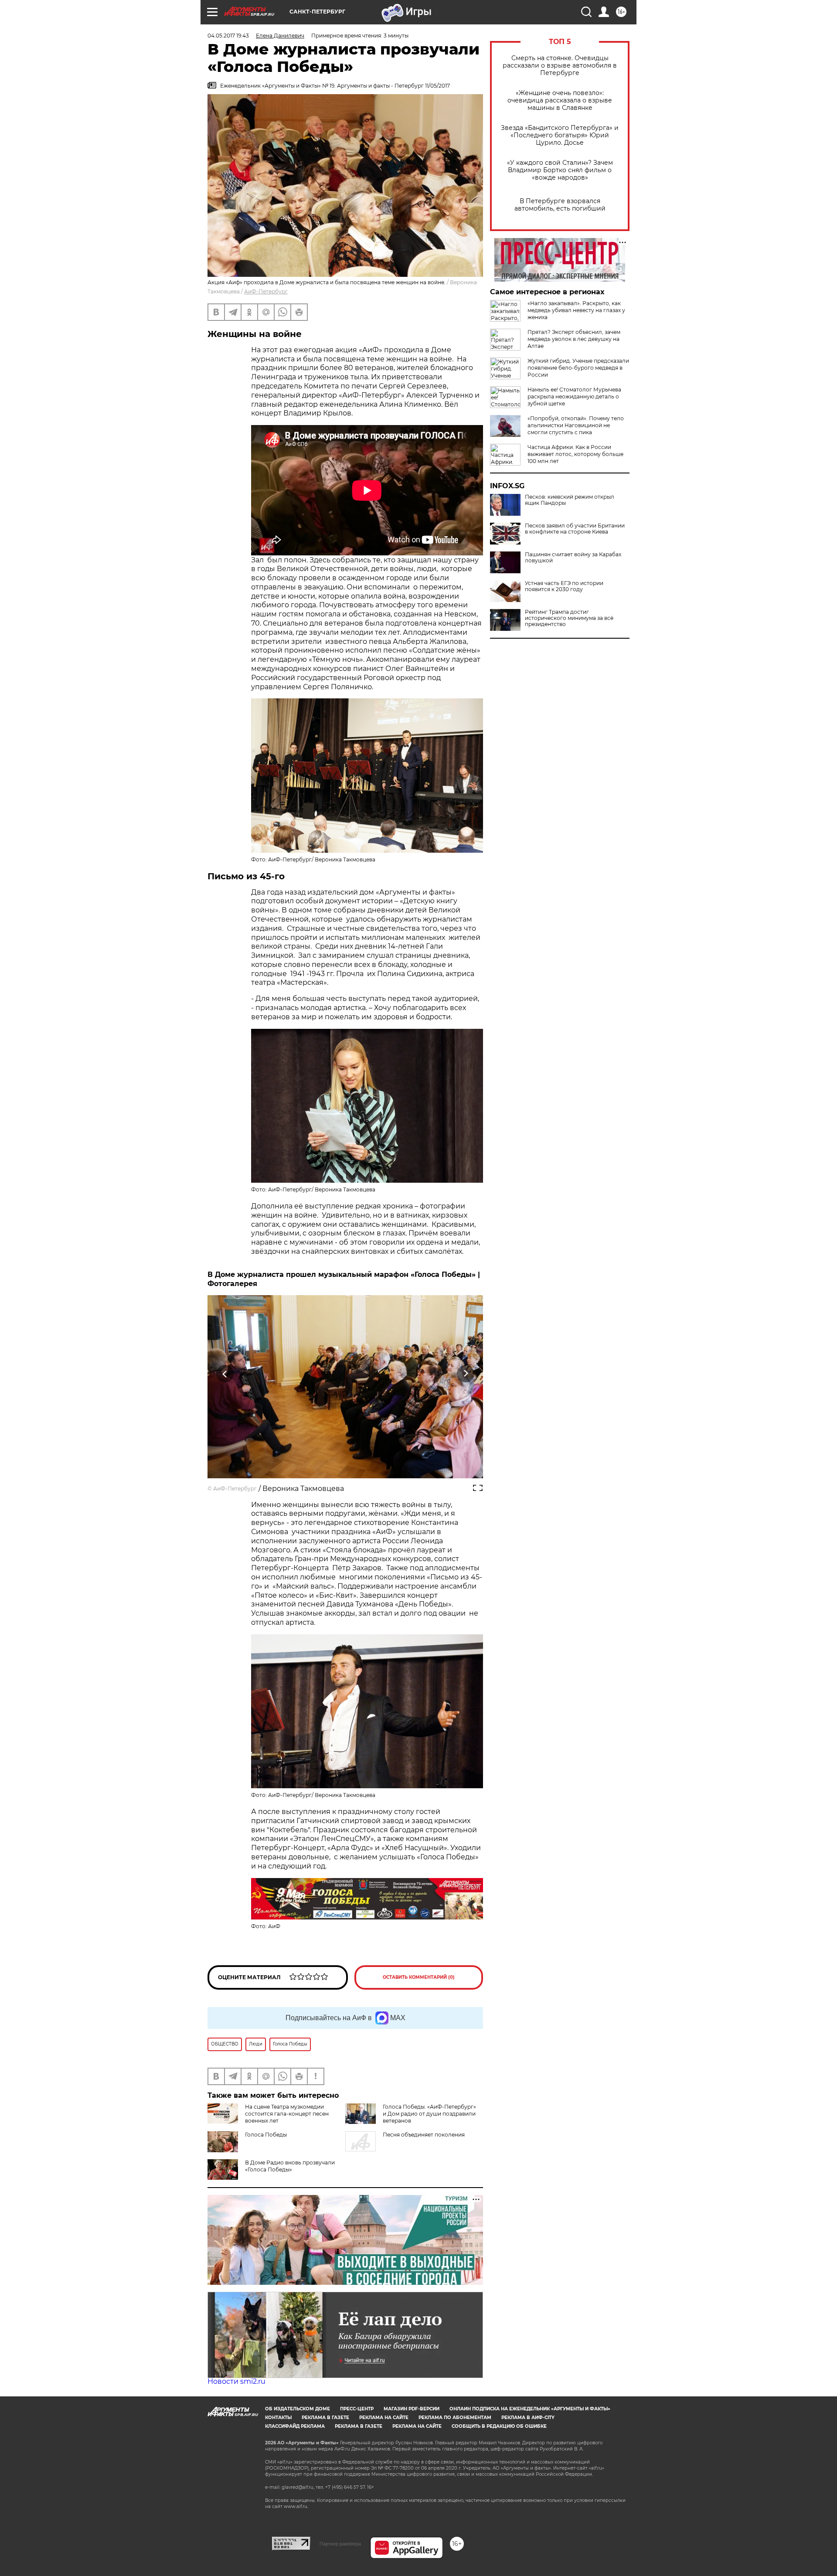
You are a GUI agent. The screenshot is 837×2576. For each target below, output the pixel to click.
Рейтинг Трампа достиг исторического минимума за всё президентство (569, 618)
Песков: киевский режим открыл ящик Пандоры (570, 500)
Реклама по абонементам (455, 2418)
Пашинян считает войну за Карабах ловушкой (573, 558)
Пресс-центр (357, 2409)
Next (466, 1374)
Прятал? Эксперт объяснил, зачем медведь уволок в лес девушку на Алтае (574, 339)
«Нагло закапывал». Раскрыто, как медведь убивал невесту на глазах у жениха (576, 310)
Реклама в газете (325, 2418)
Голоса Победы (266, 2135)
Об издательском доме (298, 2409)
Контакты (278, 2418)
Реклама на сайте (384, 2418)
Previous (225, 1374)
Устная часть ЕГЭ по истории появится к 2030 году (564, 586)
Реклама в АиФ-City (528, 2418)
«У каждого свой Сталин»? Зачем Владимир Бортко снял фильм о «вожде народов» (560, 170)
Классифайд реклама (295, 2426)
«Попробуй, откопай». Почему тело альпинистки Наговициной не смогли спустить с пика (576, 425)
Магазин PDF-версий (412, 2409)
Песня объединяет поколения (424, 2135)
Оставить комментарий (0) (419, 1977)
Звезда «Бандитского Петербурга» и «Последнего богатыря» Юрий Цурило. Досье (560, 135)
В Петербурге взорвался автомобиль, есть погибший (560, 205)
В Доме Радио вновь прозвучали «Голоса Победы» (290, 2166)
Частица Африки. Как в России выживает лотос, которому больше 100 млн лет (575, 454)
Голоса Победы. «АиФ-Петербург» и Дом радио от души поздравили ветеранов (429, 2114)
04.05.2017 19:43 (228, 36)
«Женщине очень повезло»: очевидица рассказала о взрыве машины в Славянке (560, 100)
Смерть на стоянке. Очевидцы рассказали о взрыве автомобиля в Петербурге (560, 66)
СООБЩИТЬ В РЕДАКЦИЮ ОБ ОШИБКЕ (499, 2426)
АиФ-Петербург (266, 291)
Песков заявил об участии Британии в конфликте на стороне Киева (575, 529)
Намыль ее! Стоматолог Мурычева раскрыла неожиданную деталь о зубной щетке (574, 396)
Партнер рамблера (340, 2544)
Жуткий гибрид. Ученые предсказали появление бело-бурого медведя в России (578, 368)
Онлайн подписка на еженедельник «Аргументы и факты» (530, 2409)
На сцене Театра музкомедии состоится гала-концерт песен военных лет (287, 2114)
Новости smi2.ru (236, 2381)
